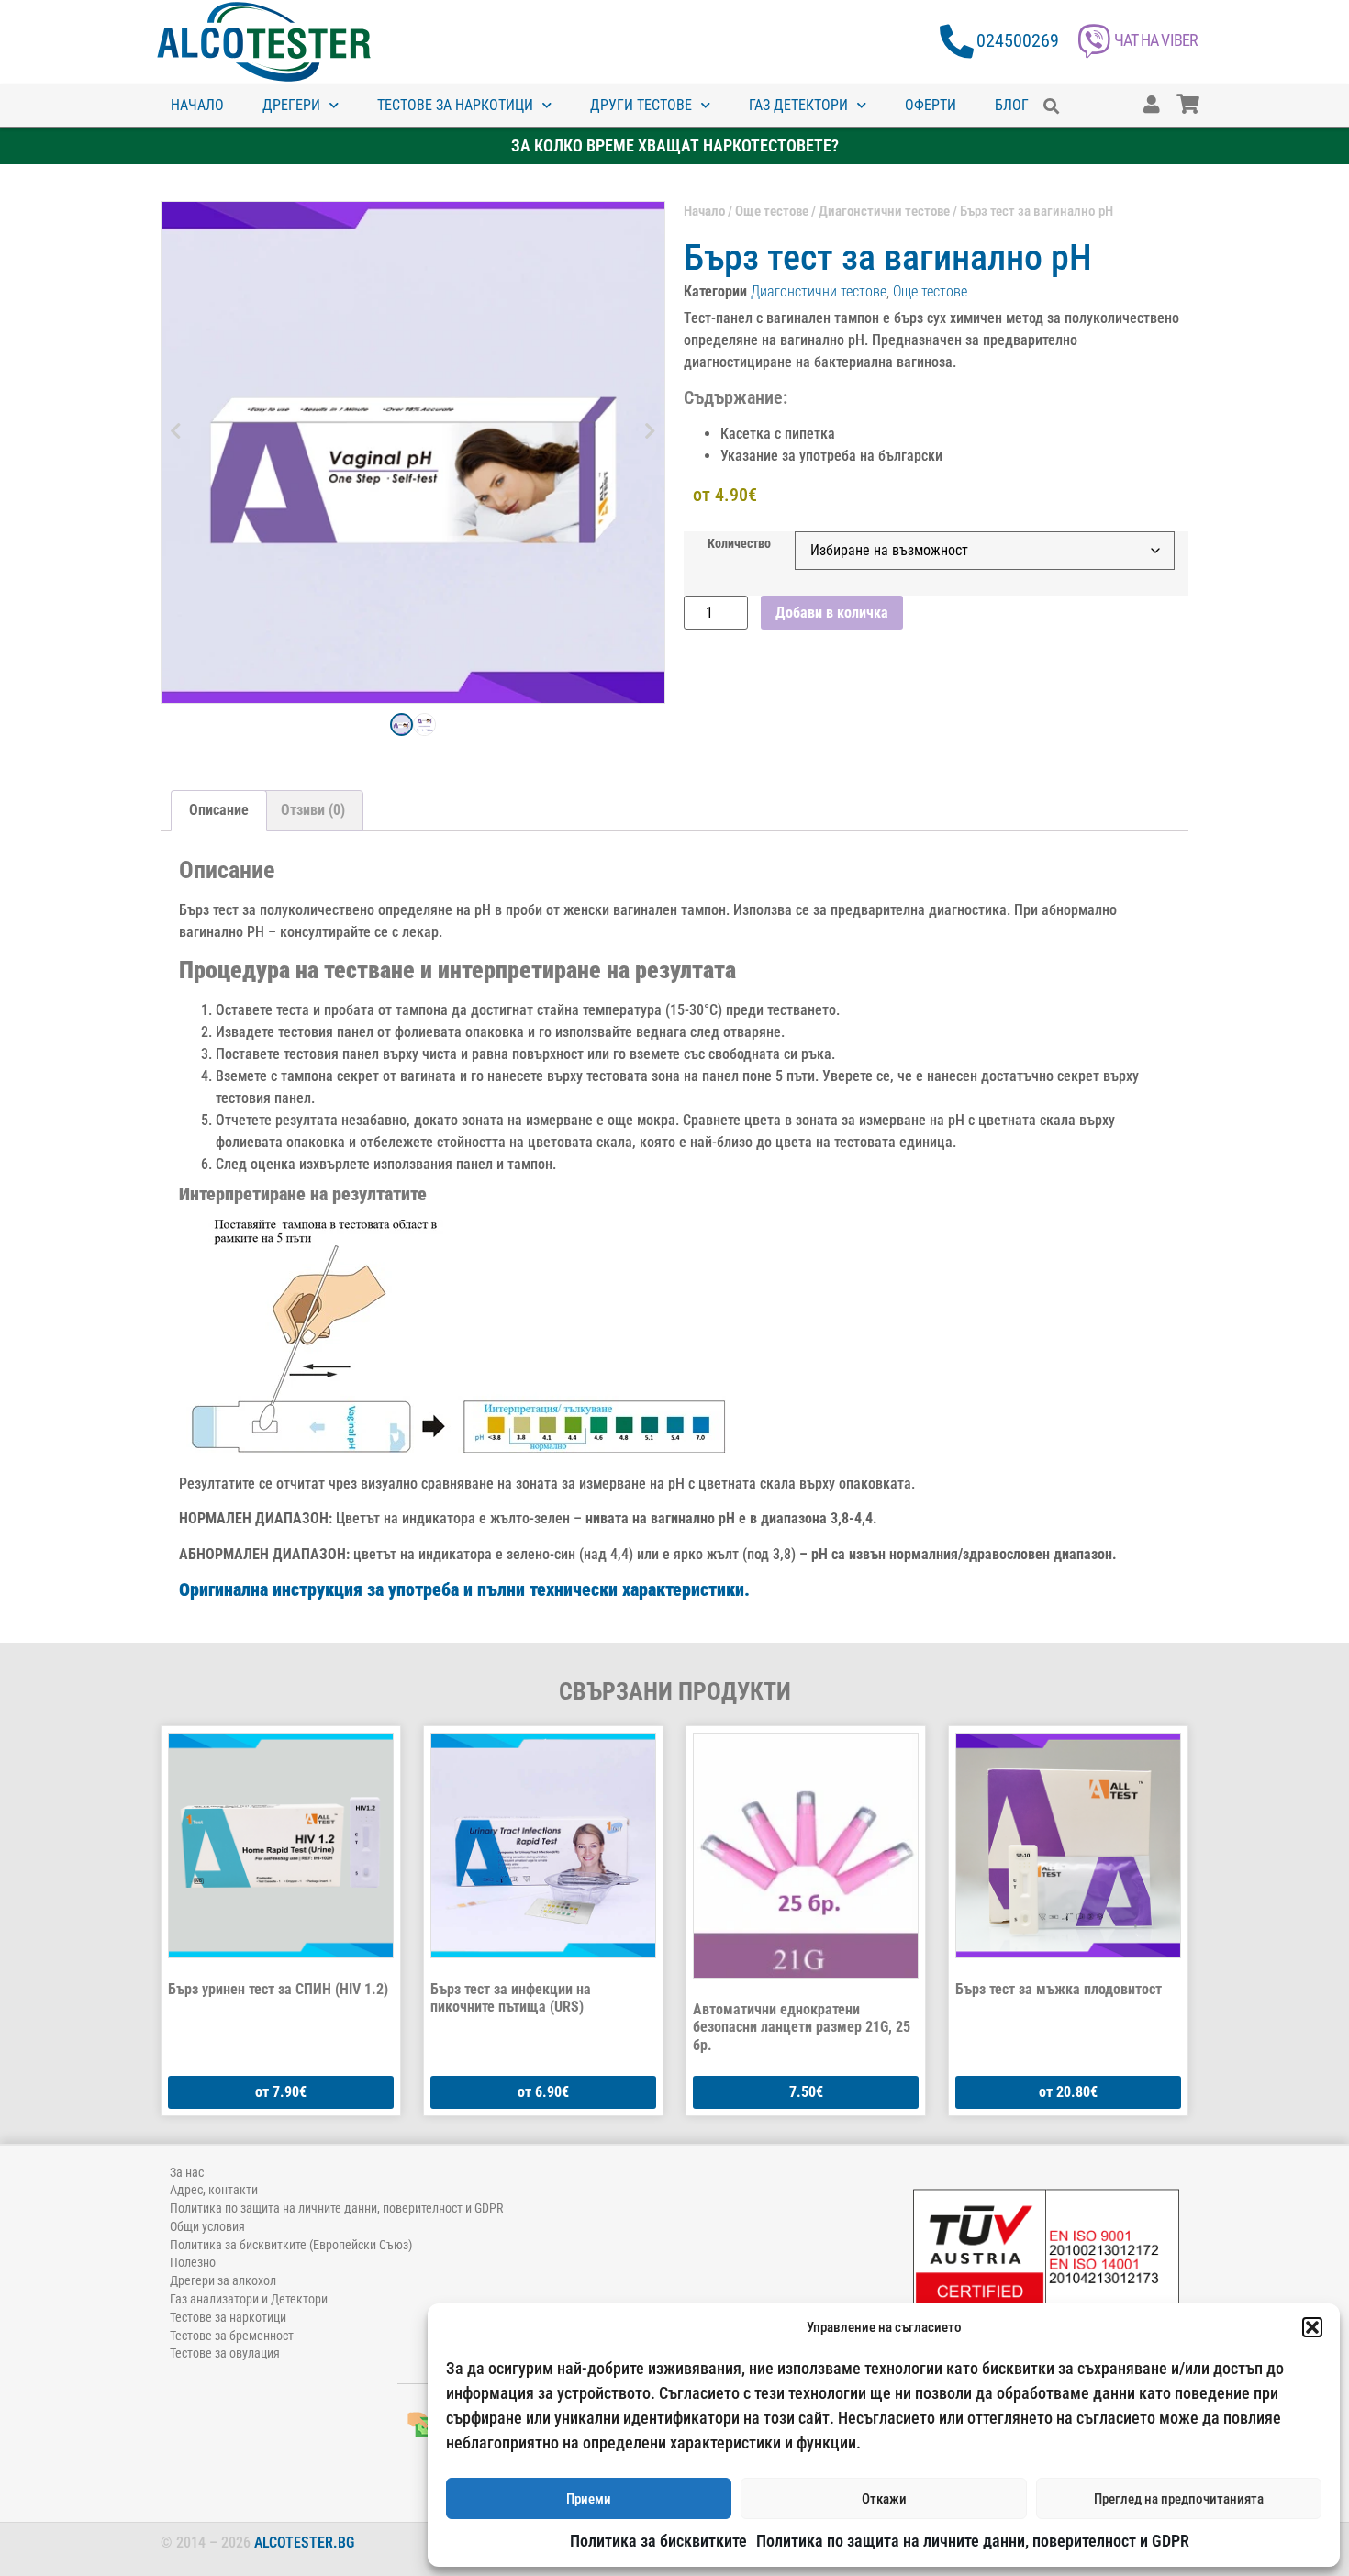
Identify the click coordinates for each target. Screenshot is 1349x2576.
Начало (197, 105)
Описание (219, 810)
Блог (1012, 105)
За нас (187, 2172)
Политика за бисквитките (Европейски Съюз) (291, 2245)
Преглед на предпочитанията (1179, 2499)
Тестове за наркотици (455, 105)
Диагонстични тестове (884, 211)
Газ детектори (798, 105)
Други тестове (641, 105)
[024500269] (957, 42)
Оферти (931, 105)
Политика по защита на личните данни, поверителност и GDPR (973, 2541)
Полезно (193, 2262)
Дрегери (291, 105)
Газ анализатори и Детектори (249, 2299)
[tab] (219, 810)
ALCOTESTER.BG (304, 2543)
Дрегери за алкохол (223, 2280)
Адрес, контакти (214, 2190)
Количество (739, 544)
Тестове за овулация (225, 2353)
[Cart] (1206, 95)
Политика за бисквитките (658, 2541)
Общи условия (207, 2226)
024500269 (1018, 40)
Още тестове (772, 211)
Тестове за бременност (232, 2336)
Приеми (589, 2499)
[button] (1312, 2327)
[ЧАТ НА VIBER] (1094, 42)
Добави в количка (832, 613)
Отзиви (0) (313, 810)
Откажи (884, 2499)
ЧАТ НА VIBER (1156, 40)
